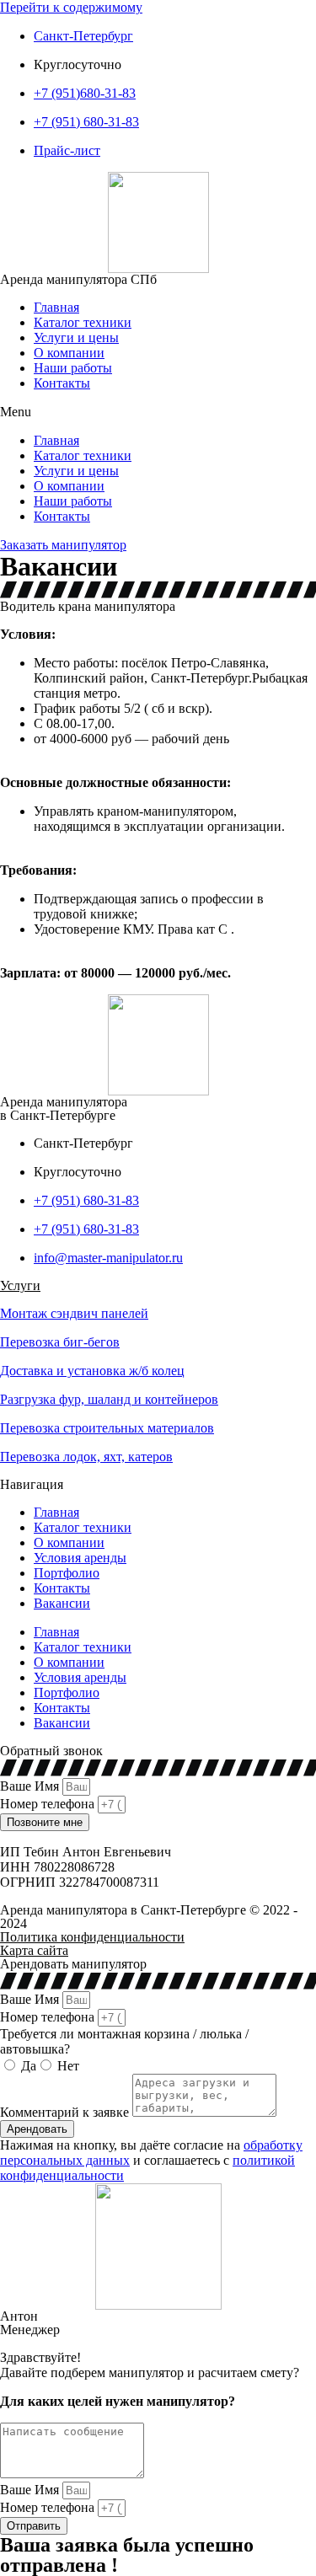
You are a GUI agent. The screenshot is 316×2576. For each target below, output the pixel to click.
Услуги (20, 1285)
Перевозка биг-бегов (60, 1342)
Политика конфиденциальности (92, 1937)
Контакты (62, 383)
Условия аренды (80, 1558)
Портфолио (67, 1573)
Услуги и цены (76, 337)
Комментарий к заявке (66, 2112)
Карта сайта (34, 1950)
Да (29, 2066)
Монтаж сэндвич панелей (74, 1313)
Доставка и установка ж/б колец (92, 1371)
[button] (158, 412)
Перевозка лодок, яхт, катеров (86, 1457)
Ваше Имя (31, 1786)
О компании (69, 353)
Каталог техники (83, 322)
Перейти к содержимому (71, 7)
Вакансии (62, 1603)
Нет (68, 2066)
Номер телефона (49, 1804)
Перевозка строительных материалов (107, 1428)
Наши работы (73, 368)
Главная (56, 307)
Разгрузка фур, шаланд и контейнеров (109, 1399)
